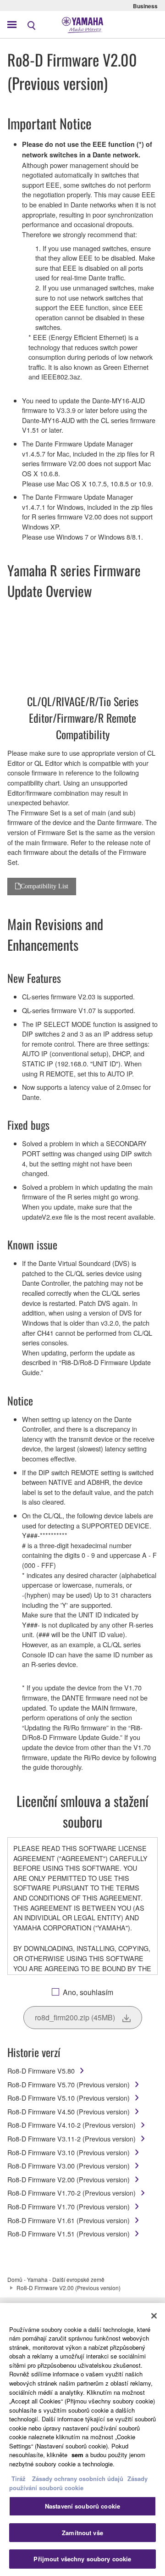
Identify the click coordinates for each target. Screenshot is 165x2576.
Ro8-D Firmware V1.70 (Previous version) (69, 2206)
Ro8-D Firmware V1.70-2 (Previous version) (71, 2193)
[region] (82, 2439)
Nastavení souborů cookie (82, 2506)
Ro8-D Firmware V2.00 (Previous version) (69, 2179)
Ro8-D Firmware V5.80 (41, 2071)
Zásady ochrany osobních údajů (78, 2478)
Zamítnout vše (82, 2533)
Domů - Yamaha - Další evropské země (56, 2279)
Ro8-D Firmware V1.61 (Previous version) (69, 2220)
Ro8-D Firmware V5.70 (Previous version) (69, 2084)
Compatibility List (44, 886)
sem (77, 2455)
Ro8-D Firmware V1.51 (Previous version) (69, 2233)
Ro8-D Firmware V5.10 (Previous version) (69, 2098)
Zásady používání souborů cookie (78, 2483)
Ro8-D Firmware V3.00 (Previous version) (69, 2166)
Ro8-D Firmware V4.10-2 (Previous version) (71, 2125)
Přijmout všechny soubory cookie (82, 2559)
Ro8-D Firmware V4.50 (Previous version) (69, 2111)
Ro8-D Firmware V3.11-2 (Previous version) (71, 2138)
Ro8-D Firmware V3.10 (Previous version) (69, 2152)
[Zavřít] (154, 2316)
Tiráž (19, 2478)
